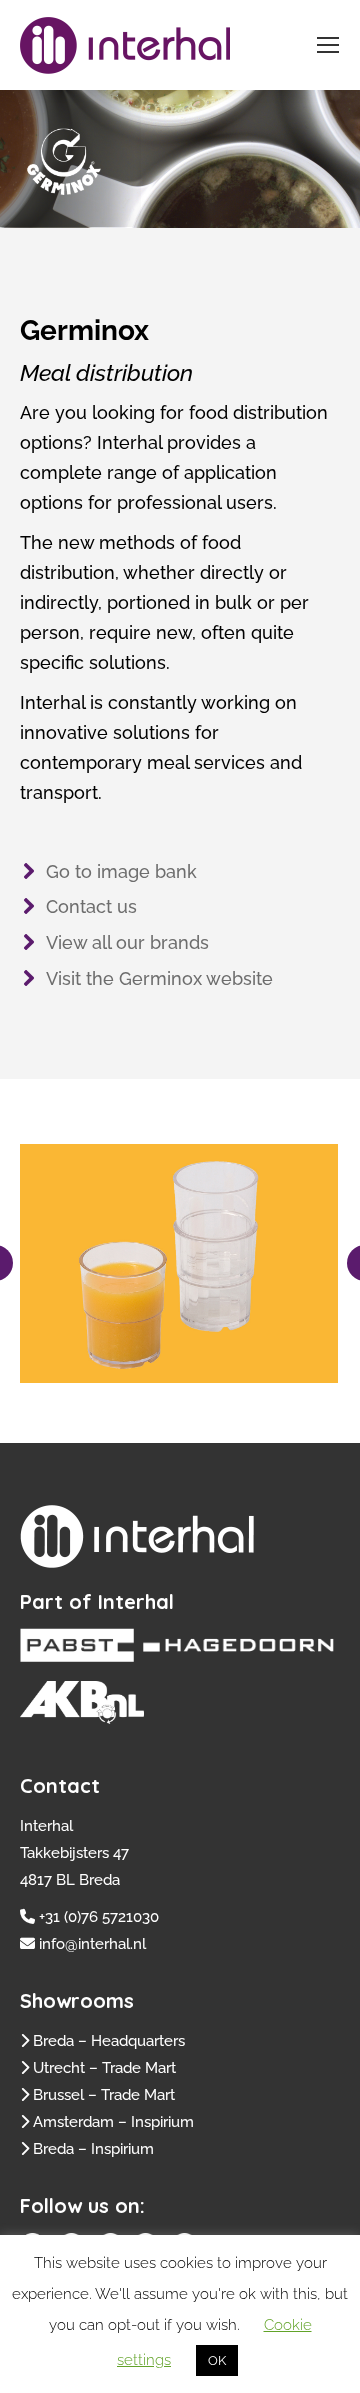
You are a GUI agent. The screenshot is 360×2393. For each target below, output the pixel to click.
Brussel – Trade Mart (104, 2095)
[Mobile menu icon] (328, 45)
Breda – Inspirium (93, 2149)
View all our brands (127, 942)
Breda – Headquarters (109, 2041)
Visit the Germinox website (159, 978)
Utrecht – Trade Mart (104, 2068)
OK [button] (217, 2360)
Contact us (91, 906)
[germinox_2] (177, 1264)
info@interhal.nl (92, 1944)
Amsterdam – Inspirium (113, 2122)
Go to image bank (121, 871)
